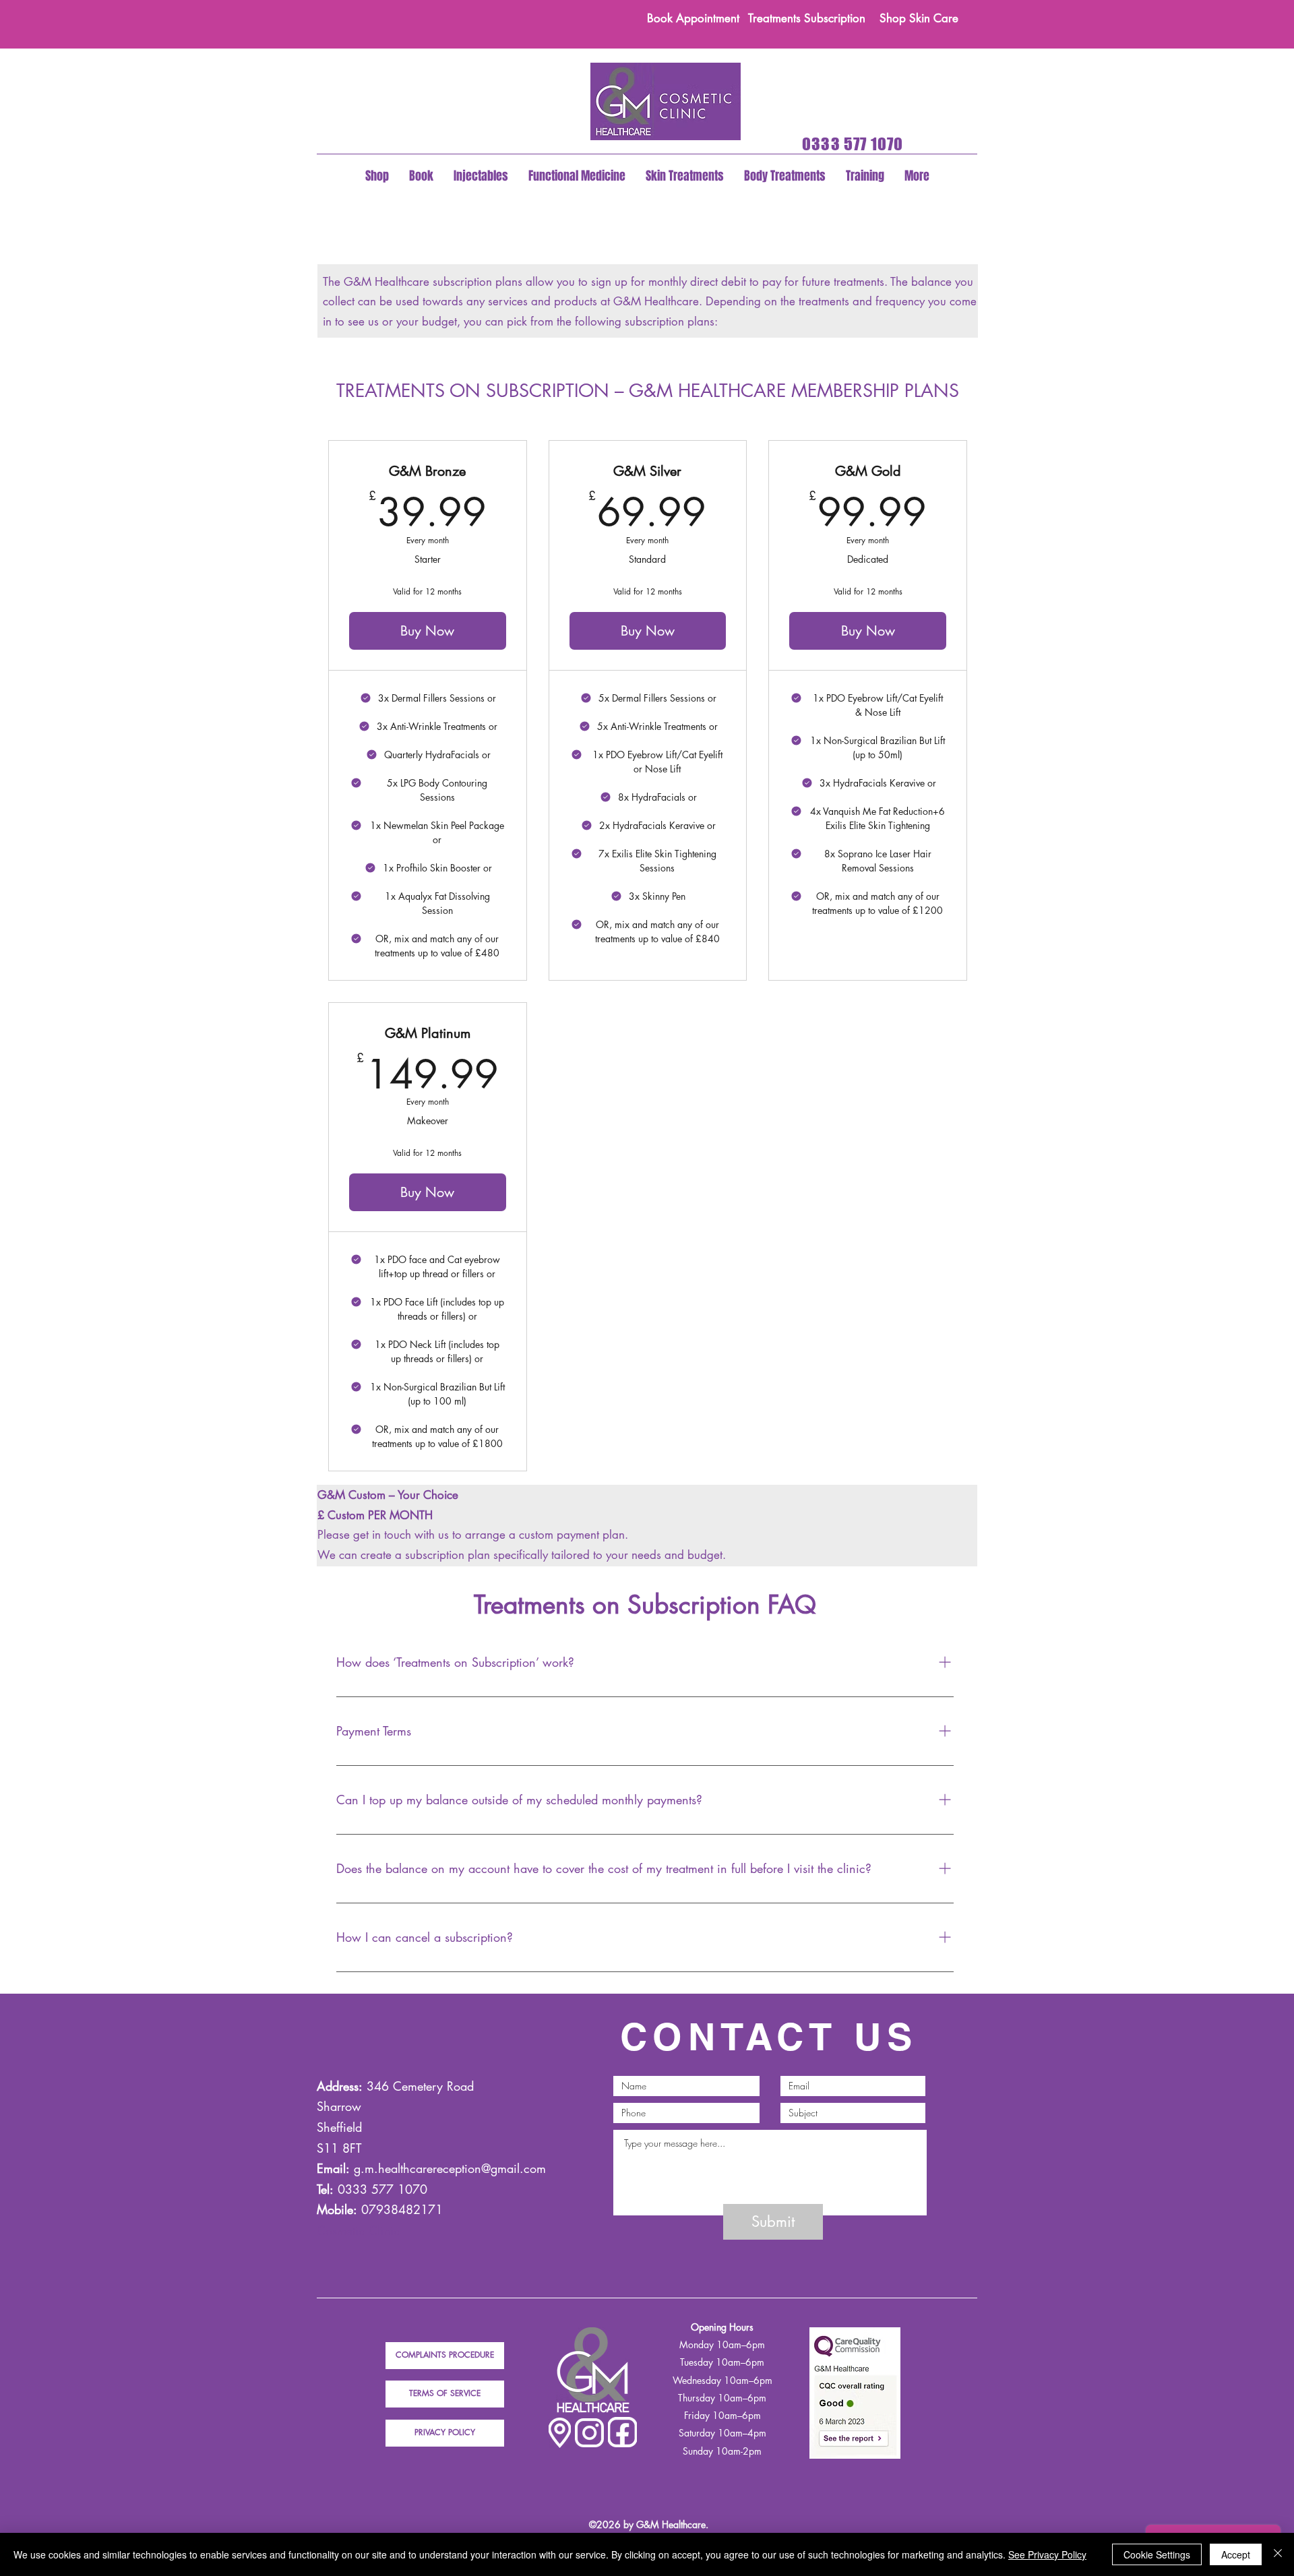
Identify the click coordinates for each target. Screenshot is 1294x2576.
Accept (1236, 2554)
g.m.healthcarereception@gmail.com (450, 2168)
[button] (377, 176)
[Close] (1278, 2554)
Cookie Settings (1157, 2554)
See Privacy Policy (1047, 2554)
